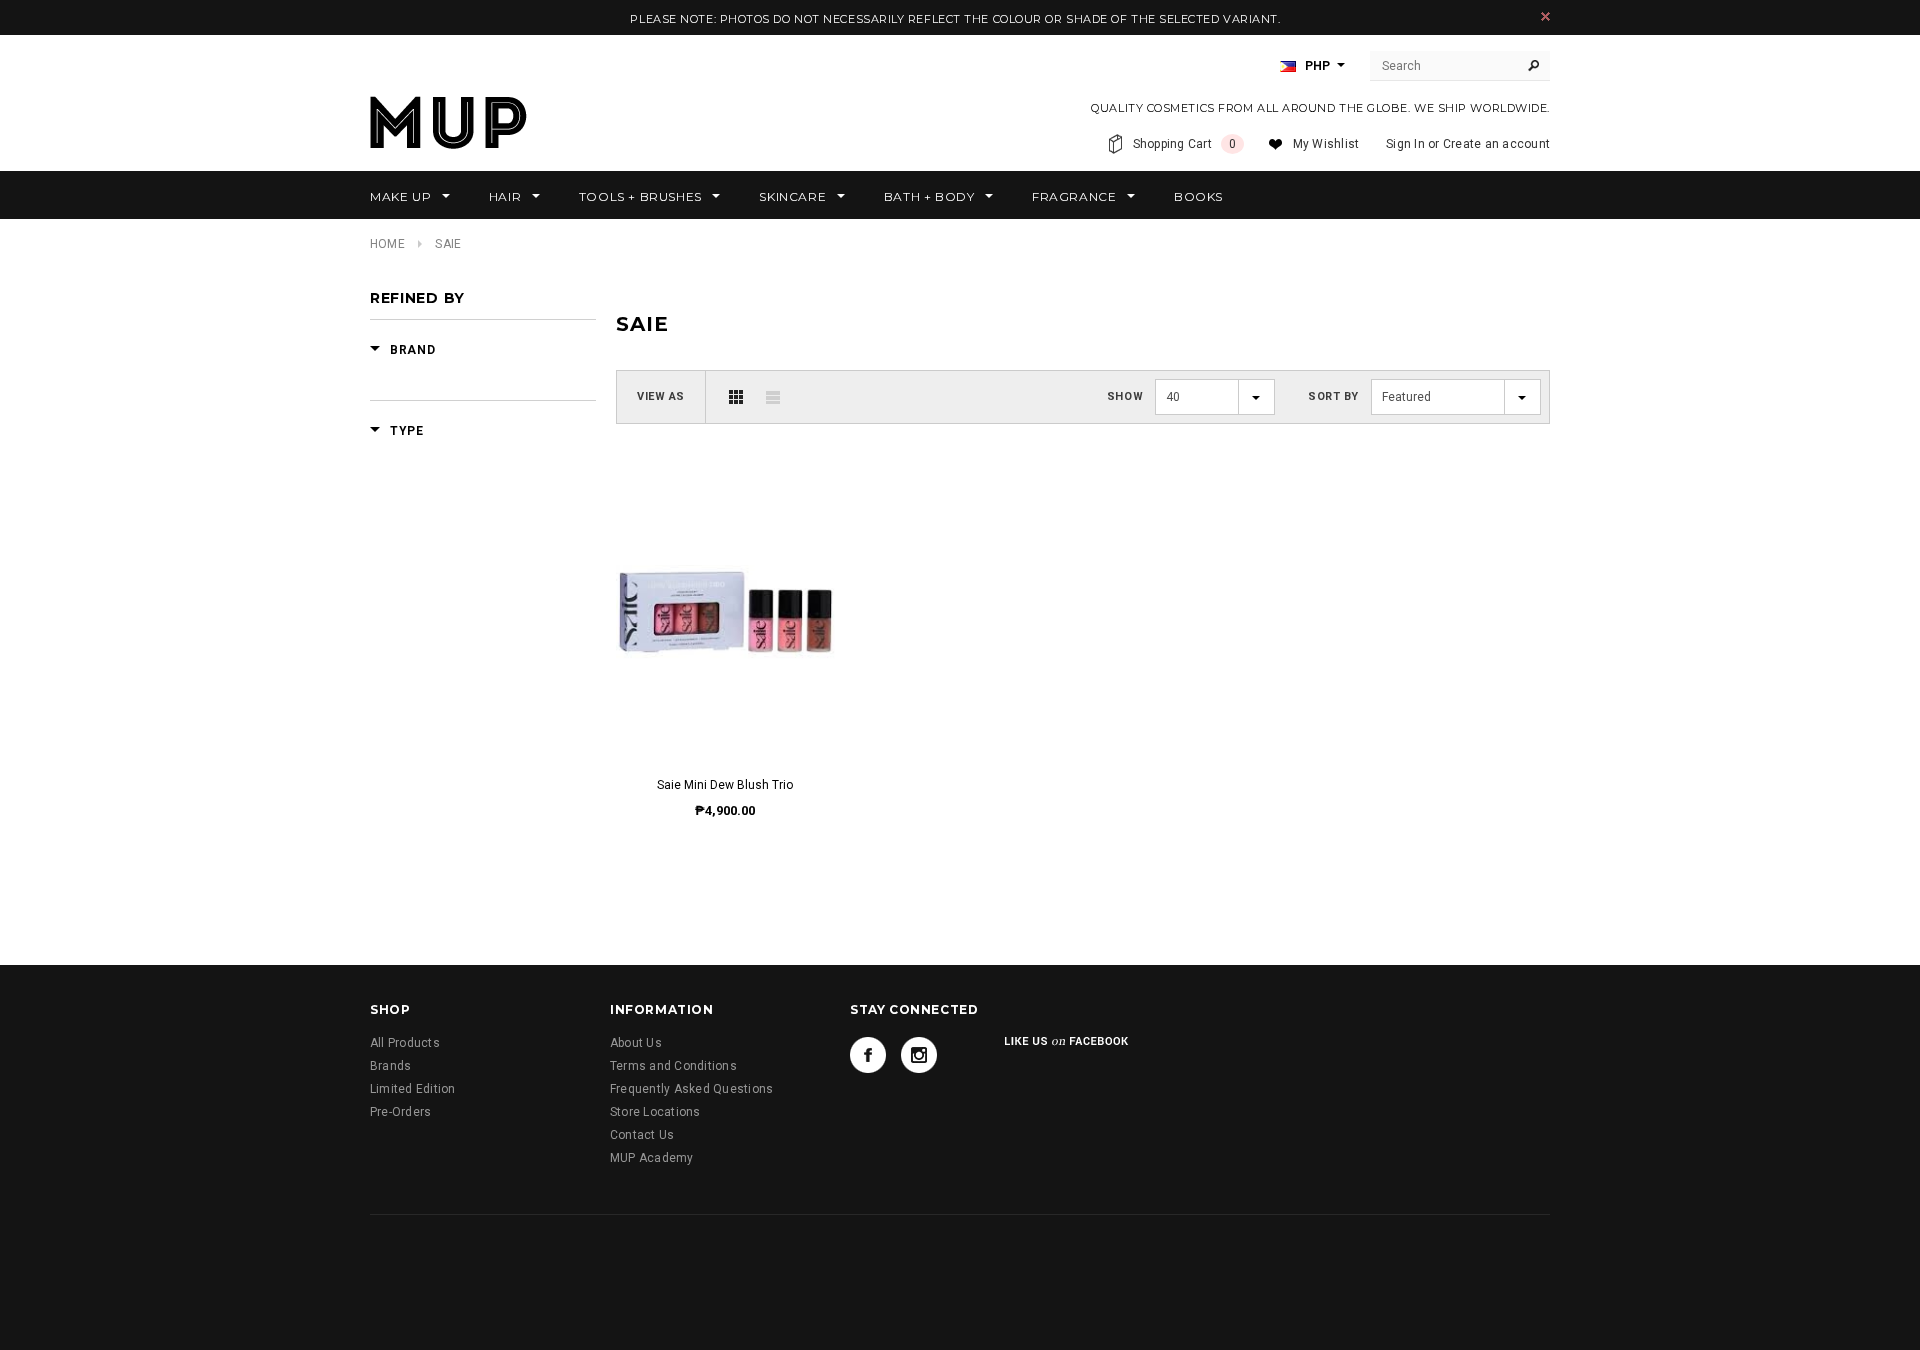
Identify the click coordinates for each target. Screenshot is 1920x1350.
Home (387, 244)
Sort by (1333, 396)
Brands (390, 1066)
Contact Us (642, 1135)
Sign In (1405, 144)
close (1545, 16)
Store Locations (655, 1112)
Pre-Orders (400, 1112)
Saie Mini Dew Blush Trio (725, 785)
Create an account (1496, 144)
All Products (405, 1043)
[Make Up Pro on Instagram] (919, 1055)
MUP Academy (652, 1158)
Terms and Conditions (673, 1066)
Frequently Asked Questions (691, 1089)
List (773, 397)
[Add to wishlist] (725, 591)
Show (1125, 396)
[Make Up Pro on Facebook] (868, 1055)
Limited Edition (413, 1089)
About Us (636, 1043)
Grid (736, 397)
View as (661, 396)
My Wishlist (1326, 144)
